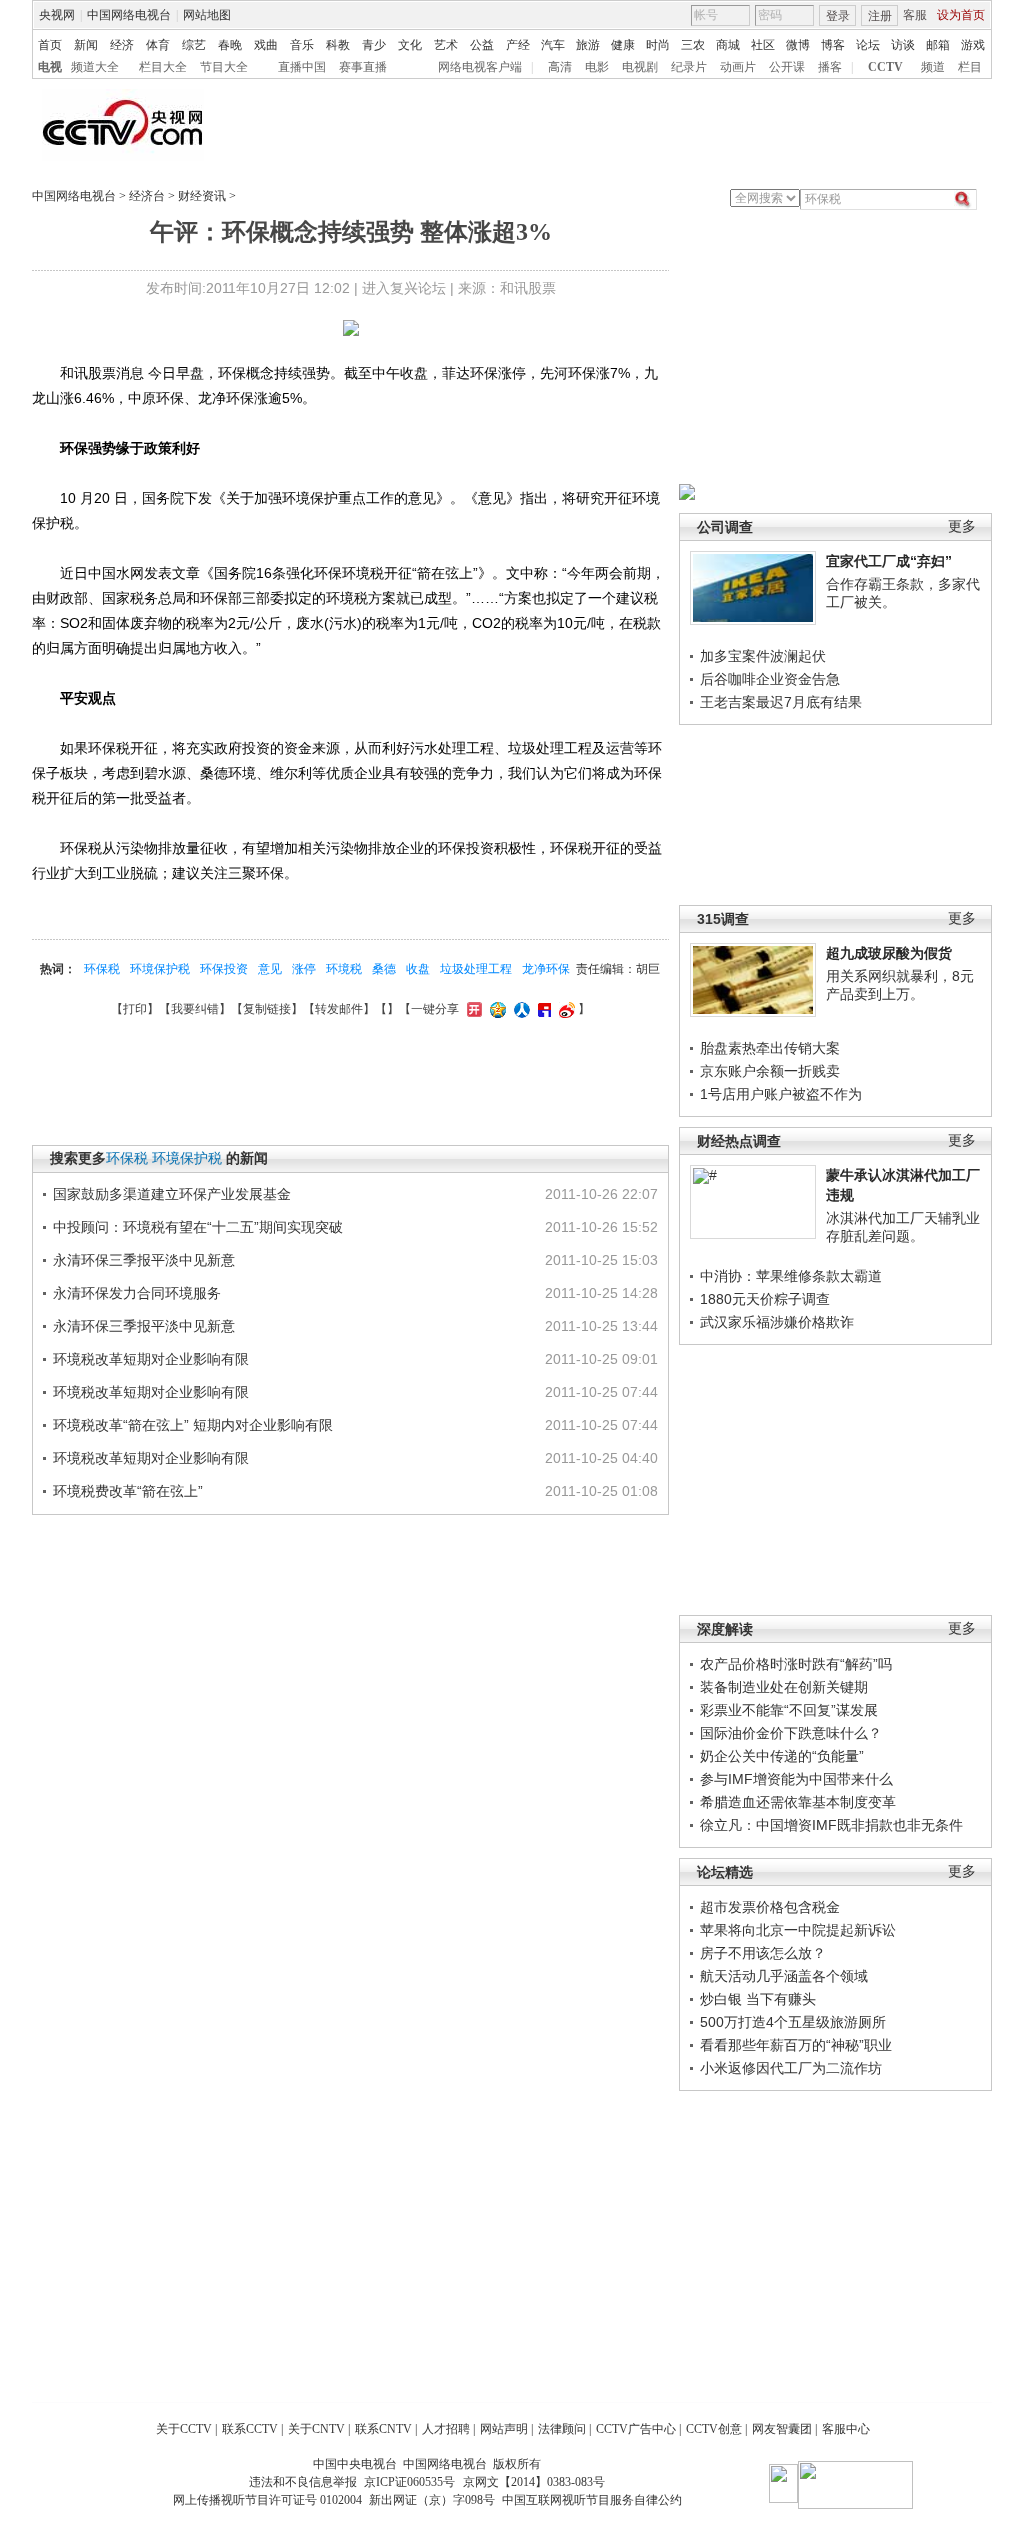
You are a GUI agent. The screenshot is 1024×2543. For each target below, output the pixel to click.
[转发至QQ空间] (495, 1009)
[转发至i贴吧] (542, 1009)
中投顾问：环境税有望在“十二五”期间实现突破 (198, 1227)
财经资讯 (202, 196)
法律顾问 (562, 2429)
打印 (135, 1009)
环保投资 (224, 969)
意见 (270, 969)
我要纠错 (195, 1009)
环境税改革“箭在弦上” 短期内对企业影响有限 (193, 1425)
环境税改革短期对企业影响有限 (151, 1359)
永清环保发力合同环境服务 (137, 1293)
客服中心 (846, 2429)
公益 (482, 45)
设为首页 (961, 15)
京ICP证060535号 (409, 2482)
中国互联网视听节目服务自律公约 (592, 2500)
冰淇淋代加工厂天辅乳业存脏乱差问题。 (903, 1227)
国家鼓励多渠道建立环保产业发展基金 (172, 1194)
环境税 (344, 969)
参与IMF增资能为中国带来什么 (796, 1779)
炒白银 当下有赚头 (758, 1999)
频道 (933, 67)
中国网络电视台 (129, 15)
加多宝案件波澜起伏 (763, 656)
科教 (338, 45)
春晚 (230, 45)
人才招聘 (446, 2429)
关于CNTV (316, 2429)
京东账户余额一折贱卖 (770, 1071)
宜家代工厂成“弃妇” (889, 561)
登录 (838, 16)
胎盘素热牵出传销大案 (770, 1048)
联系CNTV (383, 2429)
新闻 (86, 45)
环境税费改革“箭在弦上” (128, 1491)
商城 (728, 45)
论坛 (868, 45)
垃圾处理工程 (476, 969)
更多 (962, 526)
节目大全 (224, 67)
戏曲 (266, 45)
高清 (560, 67)
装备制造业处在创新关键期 (784, 1687)
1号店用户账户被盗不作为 (781, 1094)
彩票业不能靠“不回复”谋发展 (789, 1710)
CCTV (885, 67)
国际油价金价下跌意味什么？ (791, 1733)
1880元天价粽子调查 (765, 1299)
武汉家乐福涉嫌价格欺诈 (777, 1322)
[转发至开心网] (472, 1009)
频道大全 (95, 67)
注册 (880, 16)
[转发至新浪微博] (564, 1009)
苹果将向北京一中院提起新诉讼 (798, 1930)
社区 (763, 45)
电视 (50, 67)
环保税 (102, 969)
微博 (798, 45)
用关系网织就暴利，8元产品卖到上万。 (900, 985)
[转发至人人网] (519, 1009)
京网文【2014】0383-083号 (534, 2482)
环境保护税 (160, 969)
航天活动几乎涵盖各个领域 (784, 1976)
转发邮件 (339, 1009)
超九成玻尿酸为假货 (889, 953)
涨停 (304, 969)
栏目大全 (163, 67)
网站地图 (207, 15)
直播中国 (302, 67)
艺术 (446, 45)
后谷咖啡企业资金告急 (770, 679)
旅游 (588, 45)
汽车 (553, 45)
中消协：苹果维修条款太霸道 (791, 1276)
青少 (374, 45)
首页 (50, 45)
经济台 (147, 196)
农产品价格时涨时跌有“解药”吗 (796, 1664)
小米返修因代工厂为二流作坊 (791, 2068)
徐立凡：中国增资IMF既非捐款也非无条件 (831, 1825)
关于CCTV (184, 2429)
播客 (830, 67)
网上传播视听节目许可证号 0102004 (267, 2500)
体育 (158, 45)
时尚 (658, 45)
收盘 (418, 969)
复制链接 (267, 1009)
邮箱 (938, 45)
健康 (623, 45)
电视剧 (640, 67)
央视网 (57, 15)
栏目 (970, 67)
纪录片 (689, 67)
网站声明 (504, 2429)
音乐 (302, 45)
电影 (597, 67)
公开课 (787, 67)
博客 (833, 45)
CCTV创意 (714, 2429)
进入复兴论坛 (404, 288)
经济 (122, 45)
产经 (518, 45)
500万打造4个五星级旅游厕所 (793, 2022)
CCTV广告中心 (636, 2429)
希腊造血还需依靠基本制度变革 (798, 1802)
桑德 (384, 969)
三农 (693, 45)
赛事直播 (363, 67)
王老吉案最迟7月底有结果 (781, 702)
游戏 (973, 45)
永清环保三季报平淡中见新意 (144, 1260)
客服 (915, 15)
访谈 (903, 45)
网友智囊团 (782, 2429)
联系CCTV (250, 2429)
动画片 (738, 67)
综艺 (194, 45)
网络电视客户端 (480, 67)
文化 (410, 45)
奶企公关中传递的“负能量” (782, 1756)
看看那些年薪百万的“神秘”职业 (796, 2045)
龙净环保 (546, 969)
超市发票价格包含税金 (770, 1907)
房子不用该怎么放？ (763, 1953)
